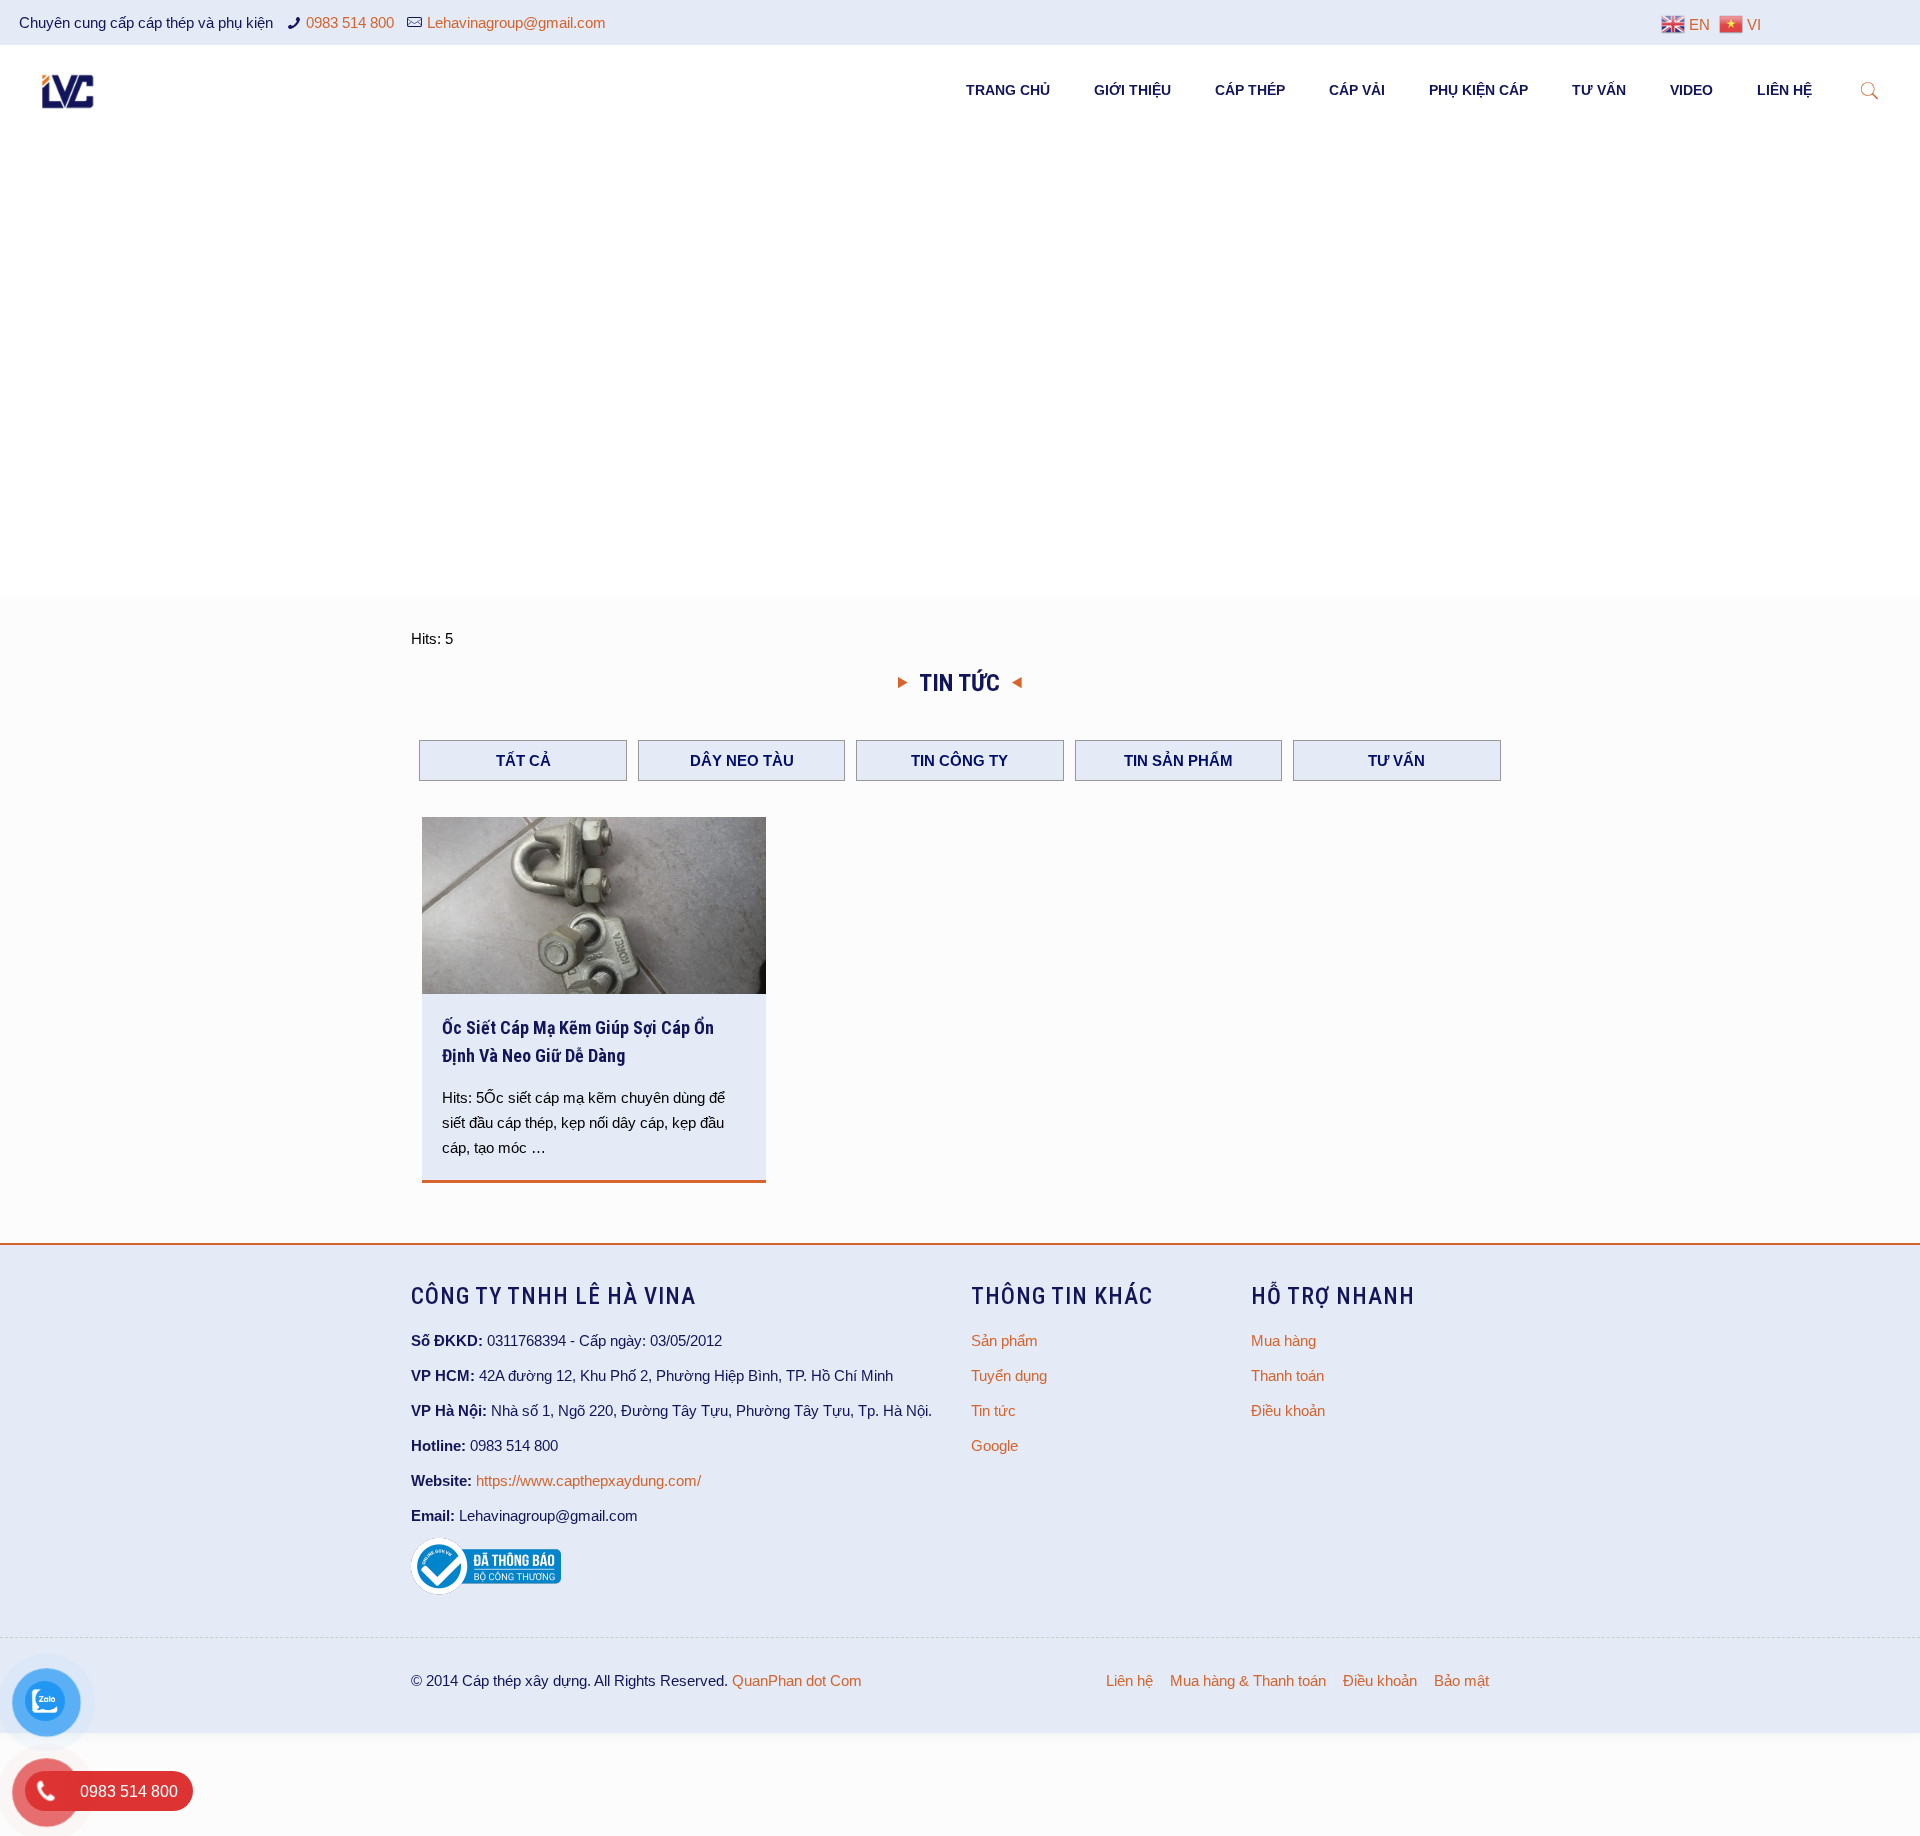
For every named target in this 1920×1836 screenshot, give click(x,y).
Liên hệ (1129, 1680)
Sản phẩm (1004, 1340)
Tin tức (993, 1410)
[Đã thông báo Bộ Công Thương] (486, 1589)
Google (994, 1445)
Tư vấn (1396, 760)
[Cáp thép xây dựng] (69, 90)
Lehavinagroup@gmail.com (516, 22)
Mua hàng (1283, 1340)
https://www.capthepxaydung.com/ (588, 1480)
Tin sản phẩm (1178, 760)
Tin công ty (959, 760)
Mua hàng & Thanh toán (1248, 1680)
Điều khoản (1288, 1410)
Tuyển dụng (1009, 1375)
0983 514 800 (350, 22)
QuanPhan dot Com (797, 1680)
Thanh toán (1287, 1375)
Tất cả (523, 760)
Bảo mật (1461, 1680)
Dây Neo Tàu (742, 760)
